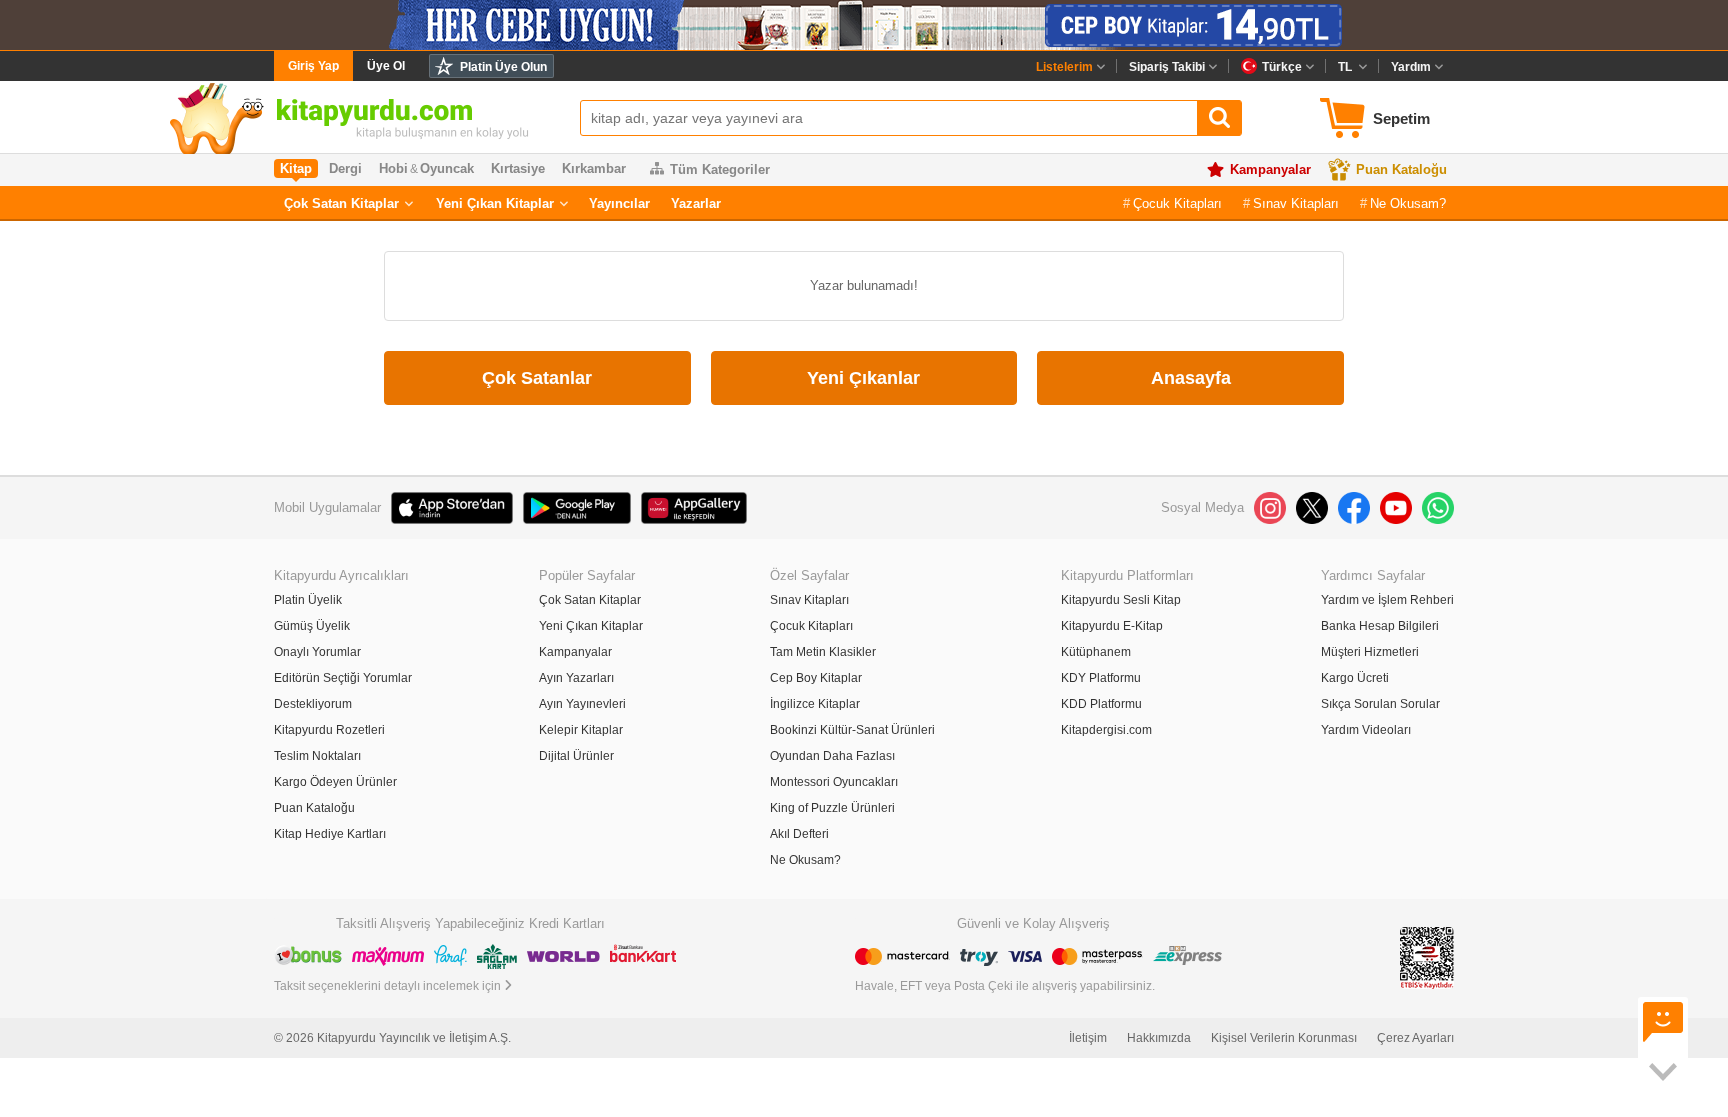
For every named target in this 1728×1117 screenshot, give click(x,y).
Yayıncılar (619, 203)
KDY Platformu (1101, 678)
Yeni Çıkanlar (863, 378)
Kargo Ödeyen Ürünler (335, 782)
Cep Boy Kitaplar (816, 678)
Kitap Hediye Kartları (330, 834)
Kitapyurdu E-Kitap (1112, 626)
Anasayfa (1191, 378)
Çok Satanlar (537, 378)
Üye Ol (386, 66)
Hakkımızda (1159, 1038)
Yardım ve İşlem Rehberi (1387, 600)
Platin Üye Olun (503, 67)
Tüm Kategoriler (720, 169)
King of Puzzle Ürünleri (832, 808)
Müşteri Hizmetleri (1370, 652)
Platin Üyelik (308, 600)
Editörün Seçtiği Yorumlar (343, 678)
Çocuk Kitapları (1177, 203)
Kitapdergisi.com (1106, 730)
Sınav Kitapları (1296, 203)
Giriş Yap (313, 66)
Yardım (1411, 67)
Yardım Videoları (1366, 730)
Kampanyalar (1270, 169)
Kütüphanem (1096, 652)
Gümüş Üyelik (312, 626)
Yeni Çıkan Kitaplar (495, 203)
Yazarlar (696, 203)
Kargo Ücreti (1355, 678)
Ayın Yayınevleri (582, 704)
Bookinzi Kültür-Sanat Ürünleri (852, 730)
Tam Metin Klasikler (823, 652)
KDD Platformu (1101, 704)
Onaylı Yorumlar (317, 652)
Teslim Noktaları (317, 756)
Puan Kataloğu (1401, 169)
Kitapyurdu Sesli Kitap (1121, 600)
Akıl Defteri (799, 834)
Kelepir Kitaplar (581, 730)
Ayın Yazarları (576, 678)
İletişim (1088, 1038)
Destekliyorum (313, 704)
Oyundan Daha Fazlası (832, 756)
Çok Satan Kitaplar (341, 203)
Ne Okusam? (1408, 203)
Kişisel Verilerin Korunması (1284, 1038)
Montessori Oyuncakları (834, 782)
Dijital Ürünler (576, 756)
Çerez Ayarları (1415, 1038)
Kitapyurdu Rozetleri (329, 730)
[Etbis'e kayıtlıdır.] (1427, 957)
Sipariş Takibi (1167, 67)
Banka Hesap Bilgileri (1380, 626)
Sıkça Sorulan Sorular (1380, 704)
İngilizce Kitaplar (815, 704)
